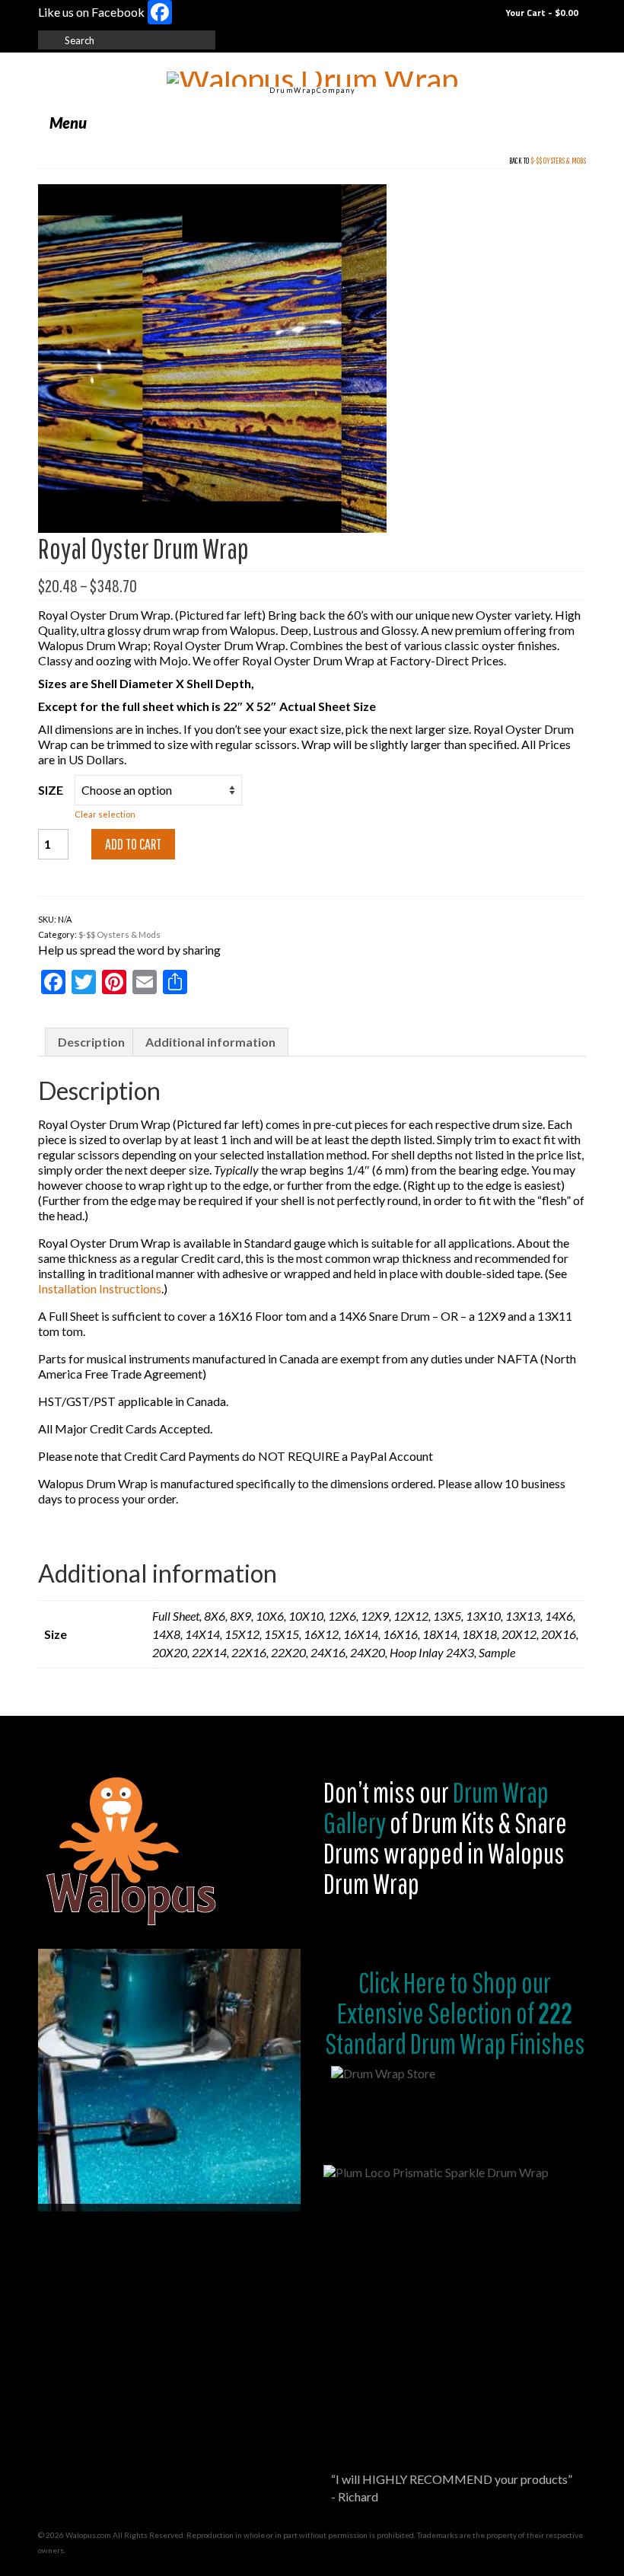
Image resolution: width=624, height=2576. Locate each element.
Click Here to (413, 1982)
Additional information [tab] (210, 1042)
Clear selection (105, 814)
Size (51, 790)
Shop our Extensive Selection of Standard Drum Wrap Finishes (455, 2013)
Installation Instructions (100, 1288)
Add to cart (133, 844)
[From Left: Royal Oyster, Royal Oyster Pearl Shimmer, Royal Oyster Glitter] (212, 357)
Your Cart (541, 13)
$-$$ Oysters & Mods (558, 161)
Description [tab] (91, 1042)
